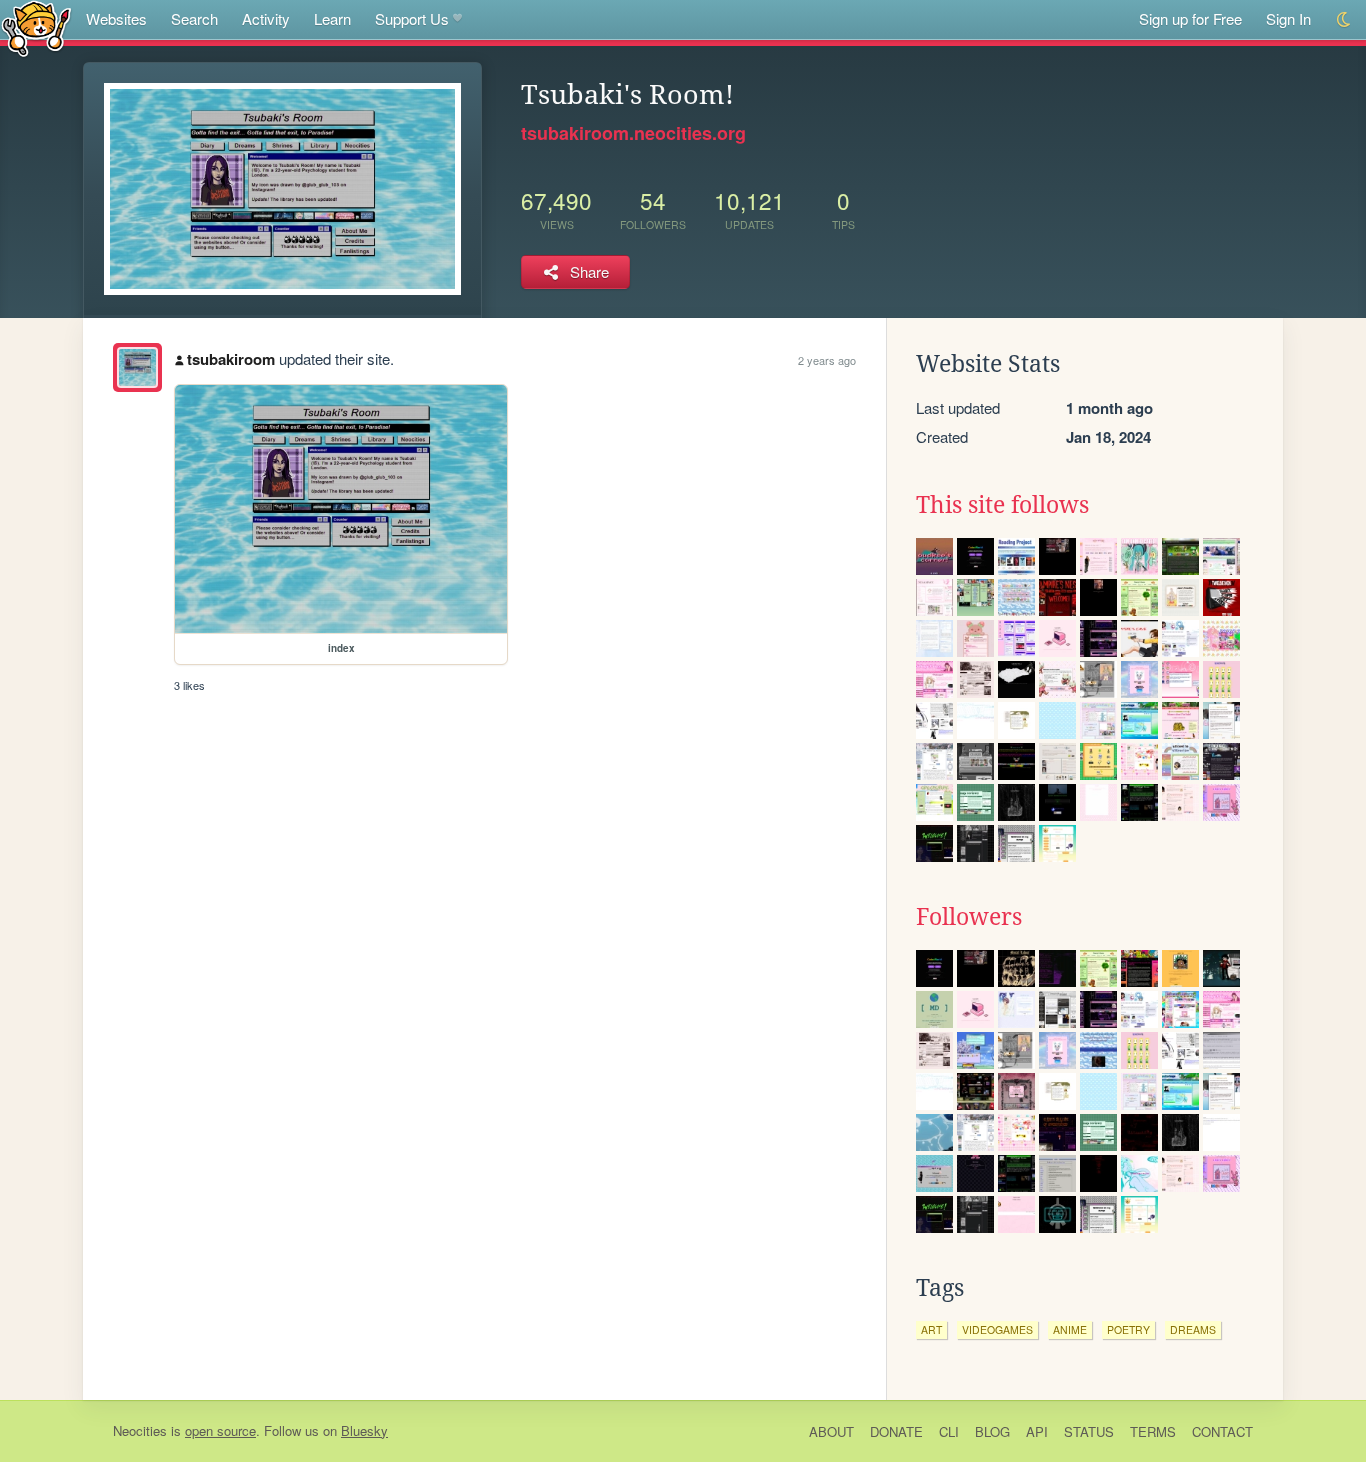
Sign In (1288, 18)
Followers (969, 917)
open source (220, 1430)
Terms (1153, 1431)
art (931, 1329)
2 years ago (827, 360)
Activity (266, 18)
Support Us (412, 18)
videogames (997, 1329)
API (1037, 1431)
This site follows (1002, 505)
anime (1070, 1329)
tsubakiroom (231, 359)
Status (1089, 1431)
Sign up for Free (1190, 18)
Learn (332, 18)
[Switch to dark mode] (1344, 19)
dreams (1193, 1329)
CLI (949, 1431)
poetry (1128, 1329)
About (831, 1431)
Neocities (140, 1430)
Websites (116, 18)
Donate (896, 1431)
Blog (992, 1431)
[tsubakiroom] (137, 367)
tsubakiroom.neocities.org (633, 133)
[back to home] (36, 27)
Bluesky (364, 1430)
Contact (1222, 1431)
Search (194, 18)
